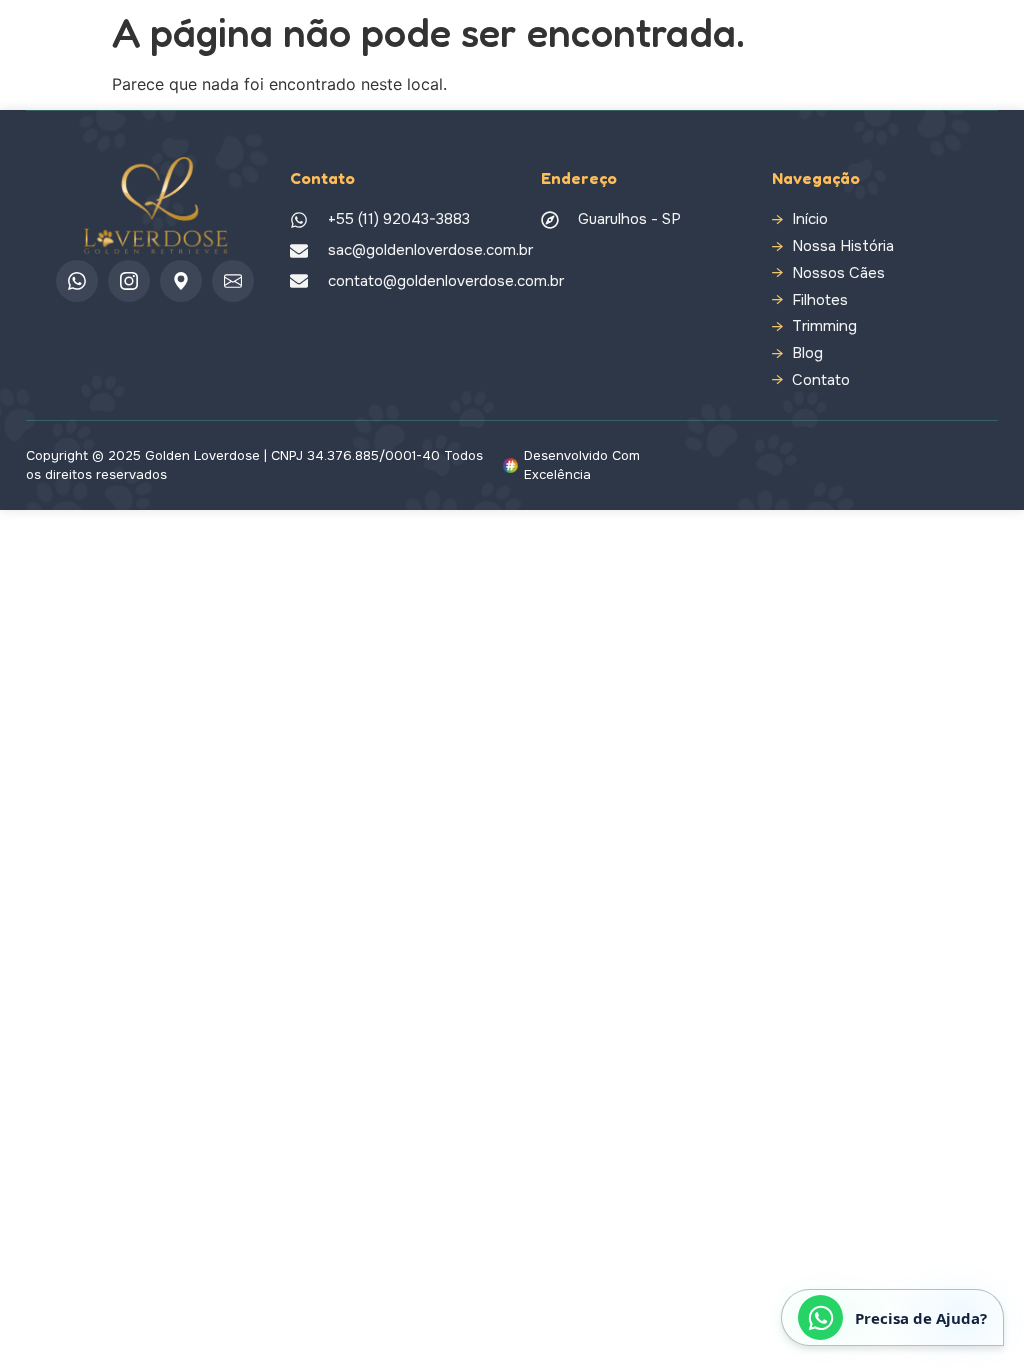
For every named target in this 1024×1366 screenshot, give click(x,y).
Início (810, 219)
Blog (807, 353)
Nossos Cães (838, 273)
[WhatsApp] (77, 281)
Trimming (824, 326)
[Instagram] (129, 281)
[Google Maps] (181, 281)
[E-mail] (233, 281)
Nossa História (843, 246)
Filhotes (820, 300)
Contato (821, 380)
